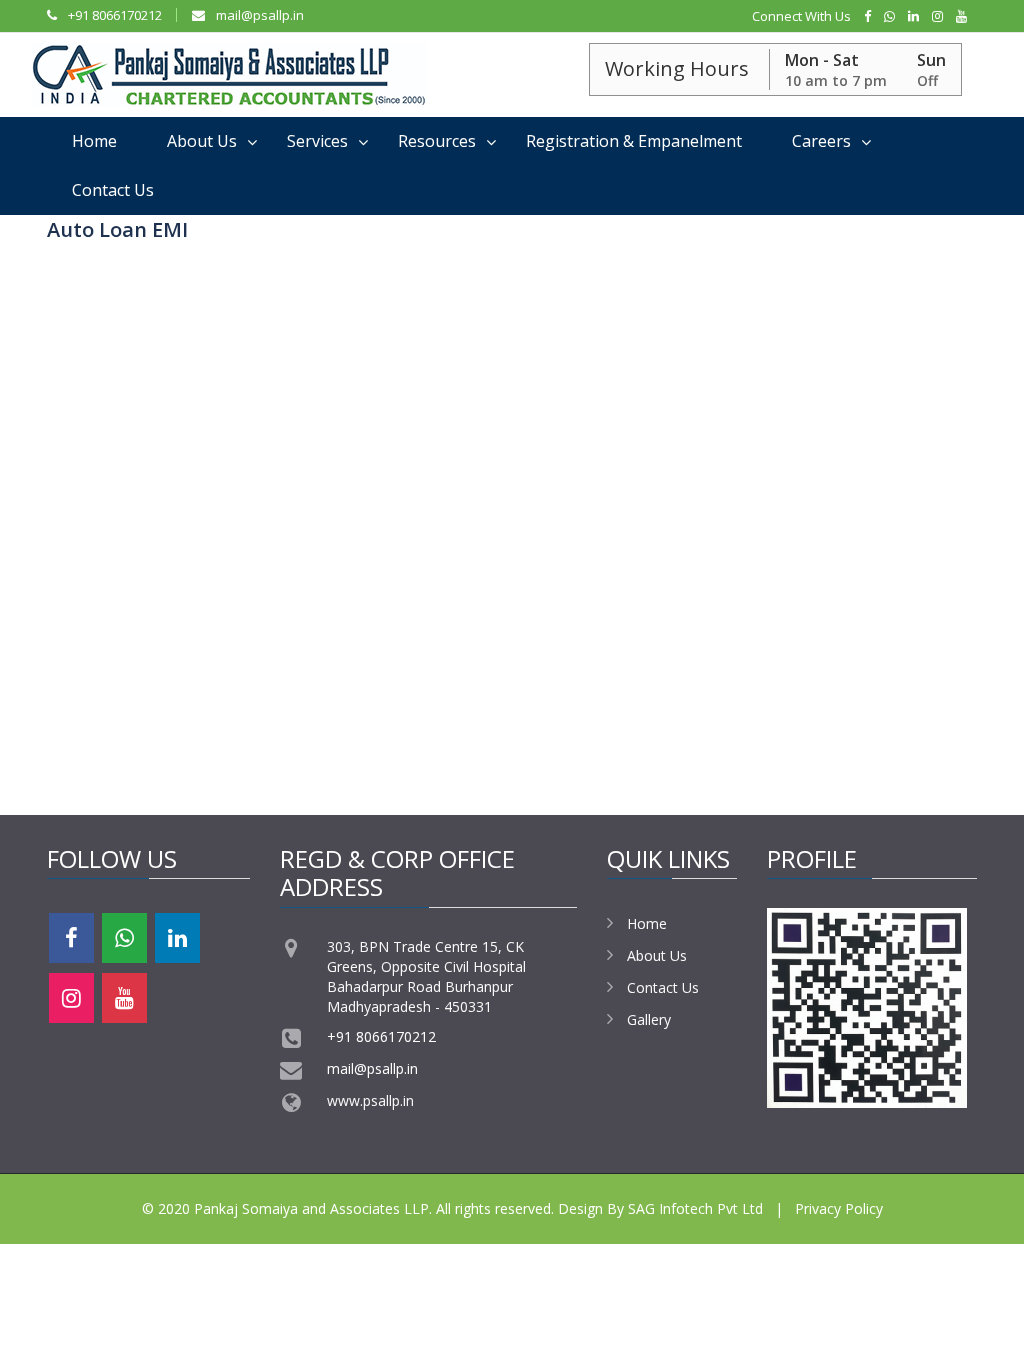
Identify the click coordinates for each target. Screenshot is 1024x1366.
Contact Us (113, 190)
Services (317, 141)
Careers (821, 141)
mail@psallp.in (258, 15)
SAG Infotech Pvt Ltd (695, 1208)
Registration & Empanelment (634, 141)
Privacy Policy (839, 1208)
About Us (202, 141)
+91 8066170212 (113, 15)
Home (94, 141)
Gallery (649, 1019)
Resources (437, 141)
